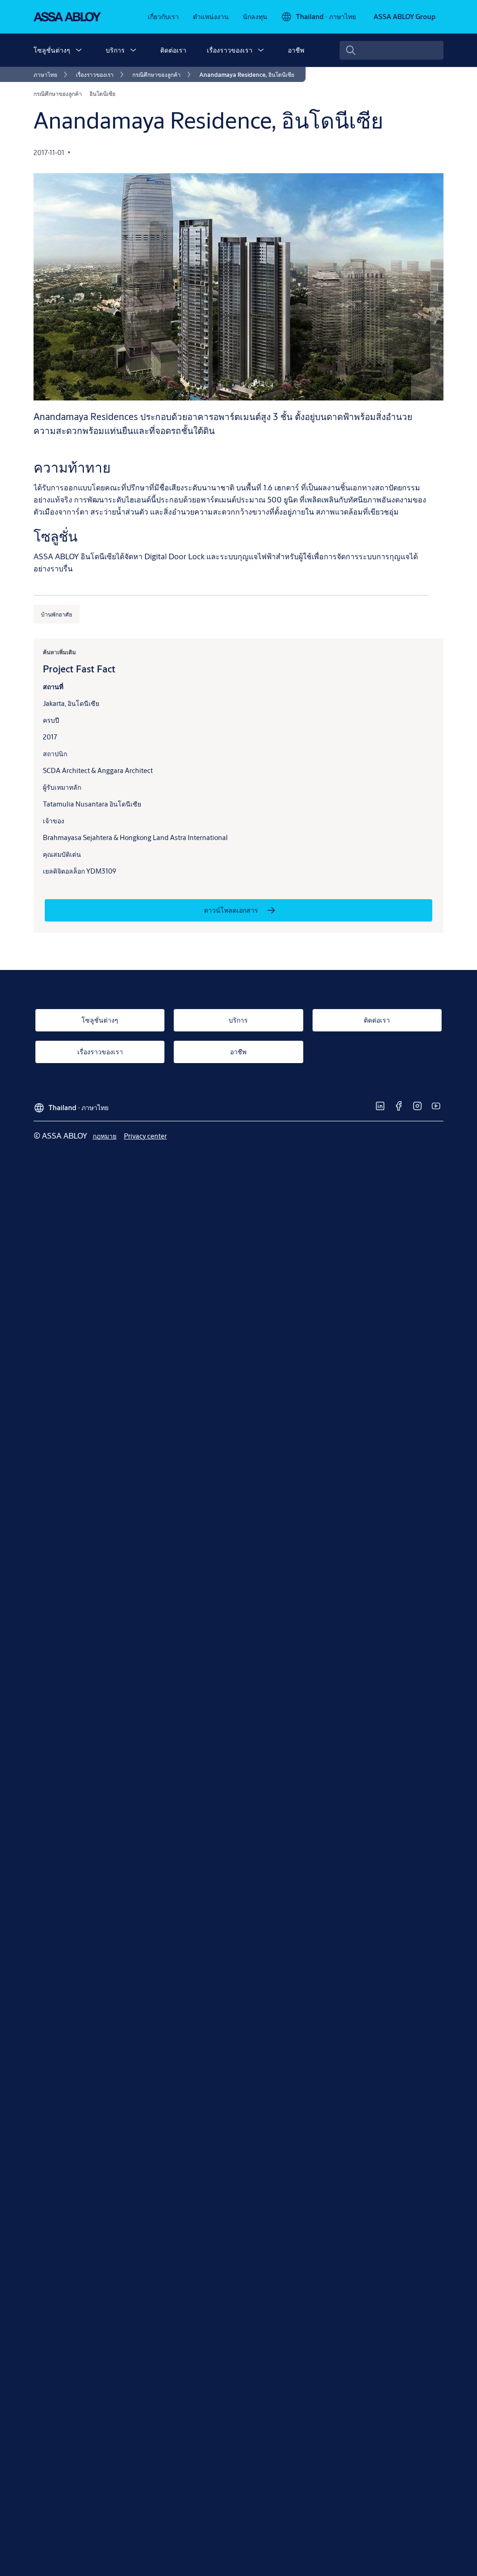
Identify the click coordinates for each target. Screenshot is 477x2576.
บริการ (115, 50)
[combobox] (392, 50)
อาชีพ (296, 50)
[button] (79, 50)
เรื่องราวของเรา (230, 50)
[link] (163, 17)
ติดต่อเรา (173, 50)
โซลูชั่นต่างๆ (52, 50)
